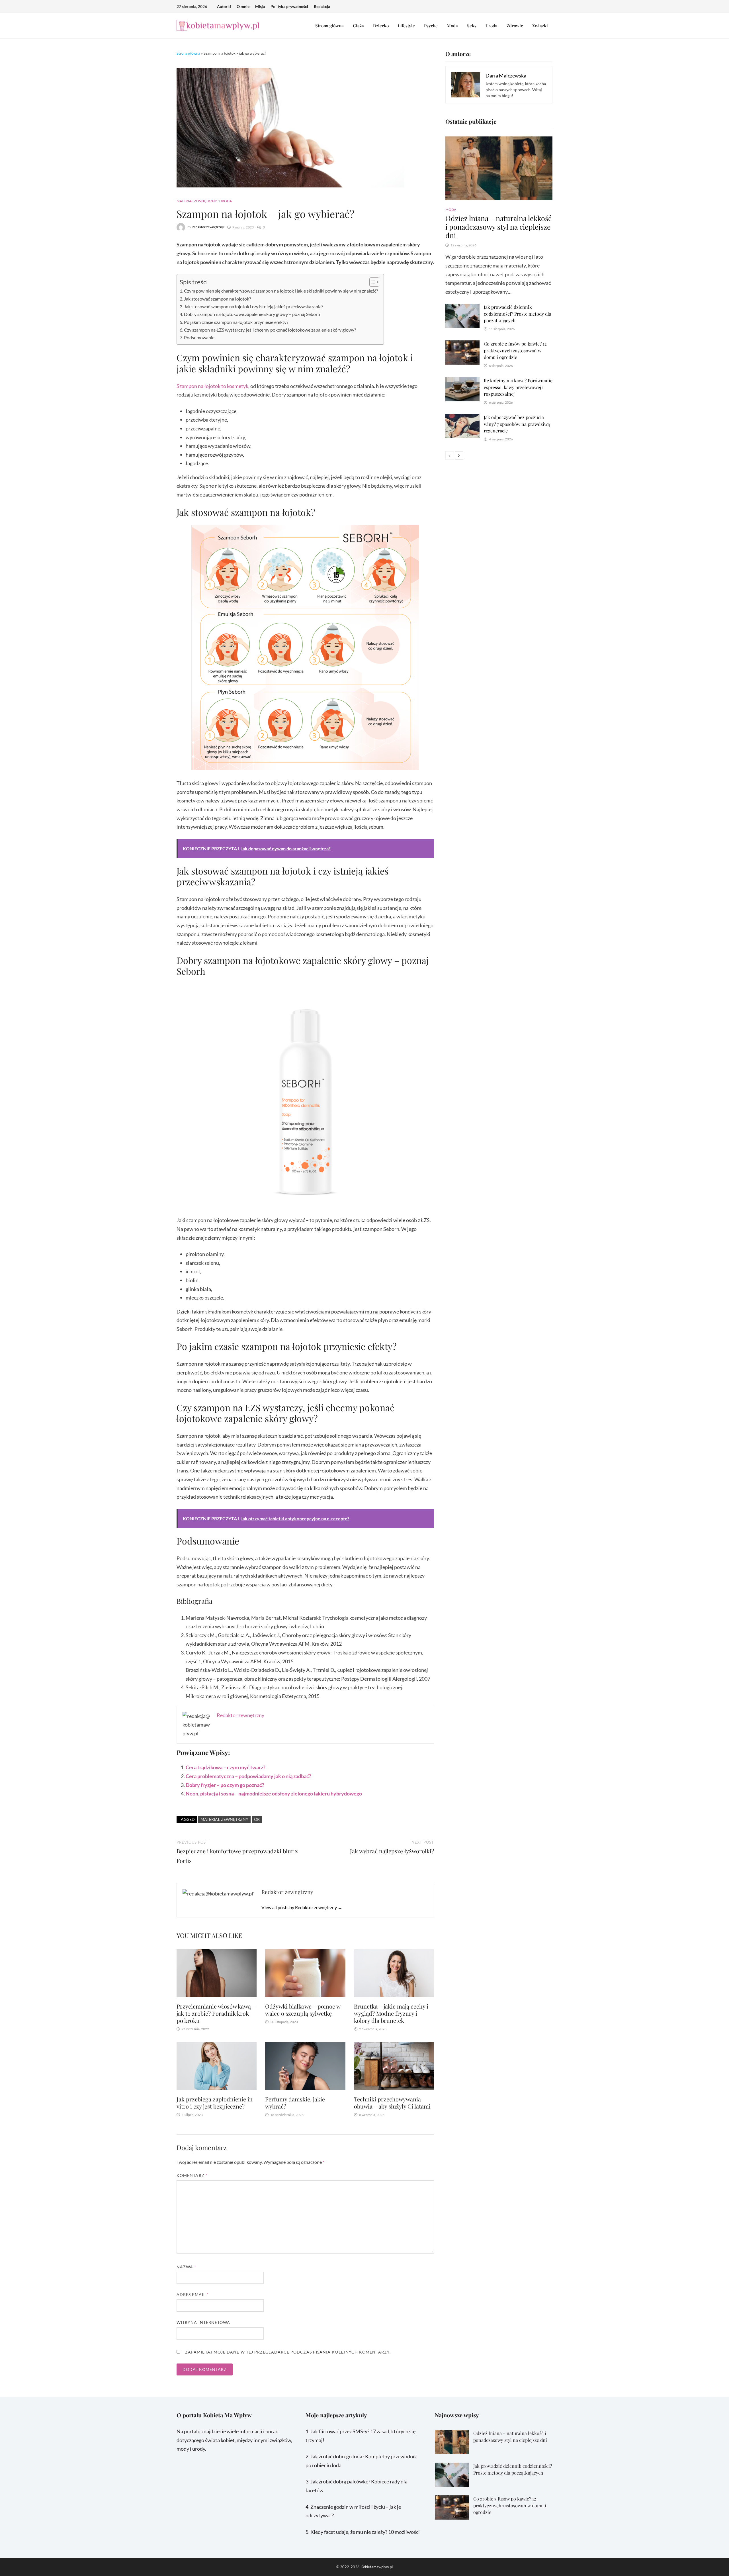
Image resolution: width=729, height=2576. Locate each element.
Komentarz (192, 2175)
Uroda (492, 26)
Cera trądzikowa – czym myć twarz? (226, 1767)
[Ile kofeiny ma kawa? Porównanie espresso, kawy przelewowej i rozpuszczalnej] (462, 381)
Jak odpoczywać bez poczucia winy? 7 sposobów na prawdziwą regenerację (517, 424)
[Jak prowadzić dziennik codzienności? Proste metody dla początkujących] (462, 308)
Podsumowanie (199, 337)
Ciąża (358, 26)
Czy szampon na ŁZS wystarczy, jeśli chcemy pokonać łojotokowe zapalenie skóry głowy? (270, 330)
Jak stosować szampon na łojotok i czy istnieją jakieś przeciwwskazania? (254, 306)
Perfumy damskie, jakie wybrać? (295, 2103)
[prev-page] (450, 455)
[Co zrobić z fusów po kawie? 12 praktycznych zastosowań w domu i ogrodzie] (462, 345)
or (257, 1819)
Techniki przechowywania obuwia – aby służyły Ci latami (392, 2103)
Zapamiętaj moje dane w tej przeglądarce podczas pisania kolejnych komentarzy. (288, 2352)
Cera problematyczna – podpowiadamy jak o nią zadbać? (248, 1776)
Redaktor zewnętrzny (208, 227)
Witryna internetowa (203, 2322)
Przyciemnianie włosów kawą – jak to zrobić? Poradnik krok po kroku (216, 2013)
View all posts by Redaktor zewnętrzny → (302, 1907)
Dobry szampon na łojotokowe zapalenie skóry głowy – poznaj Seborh (252, 314)
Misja (260, 6)
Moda (452, 26)
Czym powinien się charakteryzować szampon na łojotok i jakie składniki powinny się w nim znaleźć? (281, 291)
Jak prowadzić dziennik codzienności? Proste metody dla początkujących (518, 314)
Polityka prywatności (289, 6)
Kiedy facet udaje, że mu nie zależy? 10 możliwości (365, 2532)
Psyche (431, 26)
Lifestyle (406, 26)
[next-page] (459, 455)
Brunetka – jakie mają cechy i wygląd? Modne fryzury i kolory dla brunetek (391, 2013)
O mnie (243, 6)
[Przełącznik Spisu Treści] (371, 282)
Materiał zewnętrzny (197, 201)
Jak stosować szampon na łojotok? (217, 299)
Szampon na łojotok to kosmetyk (212, 386)
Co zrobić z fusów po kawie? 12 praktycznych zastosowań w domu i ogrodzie (515, 350)
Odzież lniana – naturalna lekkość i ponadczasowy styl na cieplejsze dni (498, 227)
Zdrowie (515, 26)
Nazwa (187, 2267)
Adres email (193, 2294)
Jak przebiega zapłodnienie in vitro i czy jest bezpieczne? (215, 2103)
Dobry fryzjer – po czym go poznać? (225, 1785)
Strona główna (329, 26)
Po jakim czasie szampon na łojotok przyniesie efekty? (236, 322)
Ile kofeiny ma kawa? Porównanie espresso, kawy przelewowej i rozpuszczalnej (518, 387)
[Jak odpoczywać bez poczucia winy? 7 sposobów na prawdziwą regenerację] (462, 418)
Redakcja (322, 6)
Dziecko (381, 26)
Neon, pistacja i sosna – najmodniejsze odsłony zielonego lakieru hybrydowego (274, 1793)
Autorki (224, 6)
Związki (540, 26)
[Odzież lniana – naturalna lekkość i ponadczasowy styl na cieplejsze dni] (499, 168)
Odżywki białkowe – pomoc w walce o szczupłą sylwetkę (303, 2010)
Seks (472, 26)
